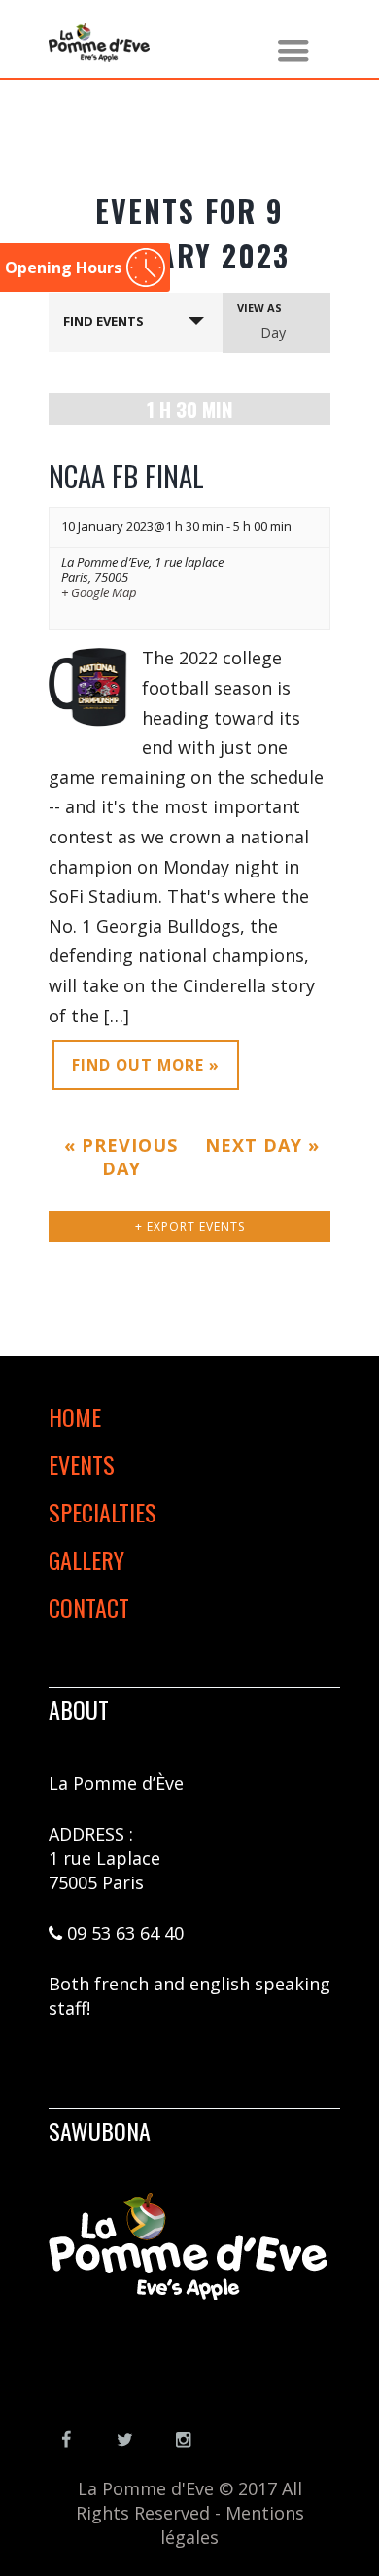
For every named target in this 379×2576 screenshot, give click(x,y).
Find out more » (146, 1065)
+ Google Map (99, 593)
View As (259, 308)
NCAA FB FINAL (126, 476)
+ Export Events (190, 1226)
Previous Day (121, 1156)
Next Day (262, 1145)
